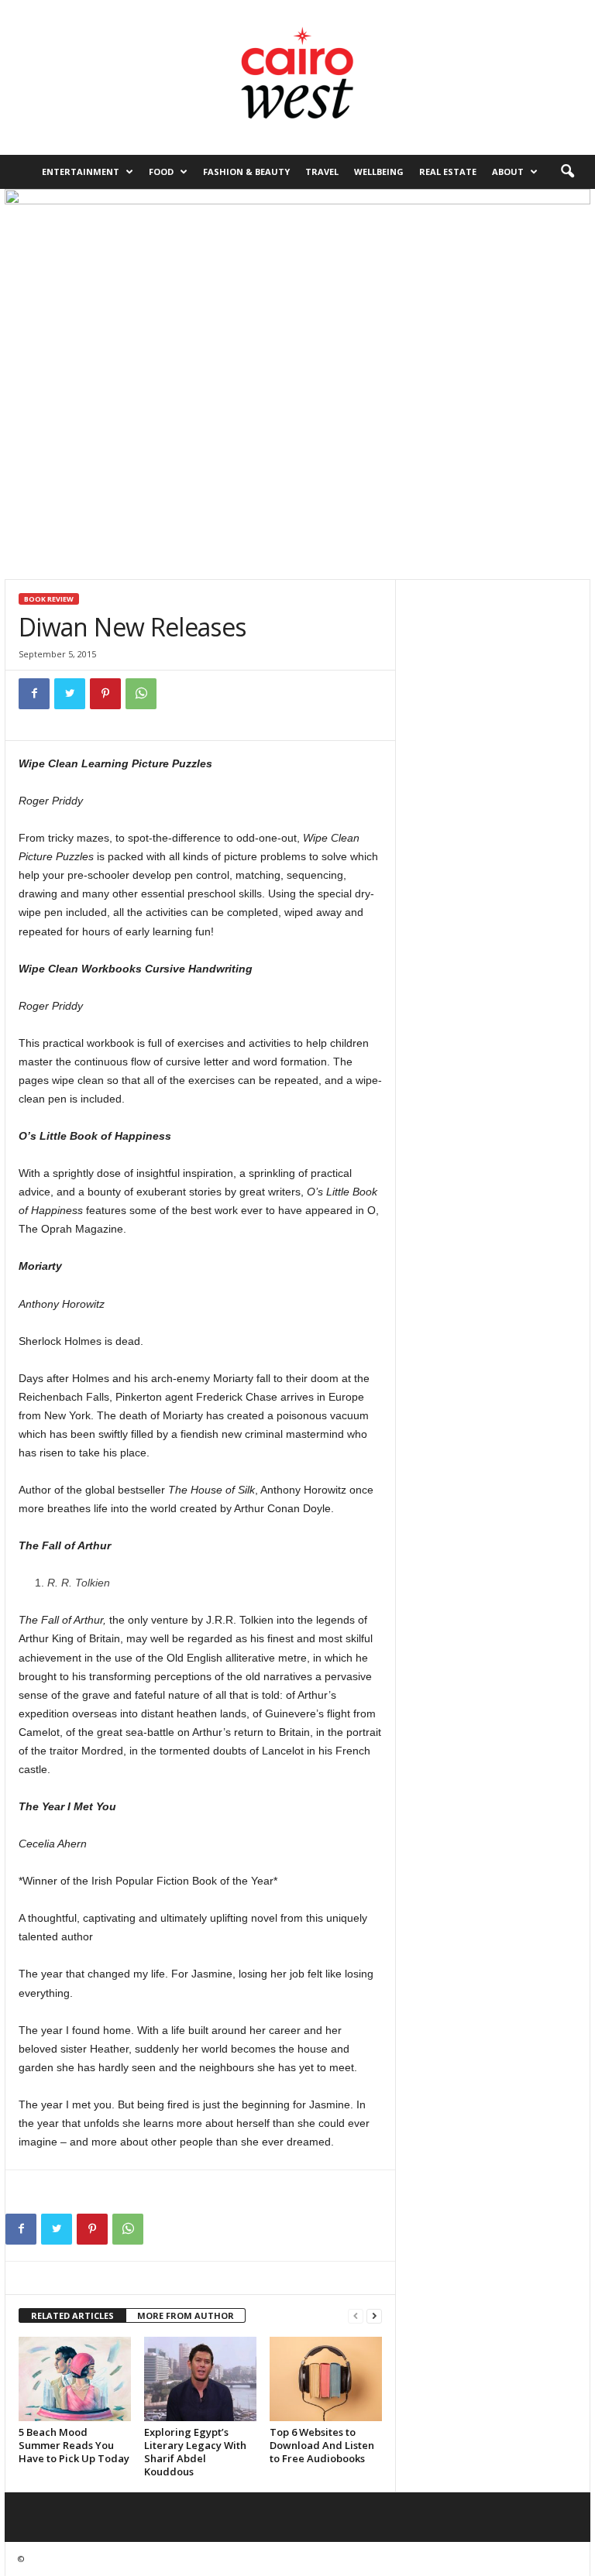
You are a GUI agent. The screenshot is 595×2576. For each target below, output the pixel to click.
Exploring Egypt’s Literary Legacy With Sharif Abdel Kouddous (195, 2452)
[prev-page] (356, 2316)
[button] (567, 172)
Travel (322, 172)
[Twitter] (70, 694)
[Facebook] (34, 694)
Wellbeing (379, 172)
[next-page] (374, 2316)
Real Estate (448, 172)
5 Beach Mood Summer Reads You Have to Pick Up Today (74, 2445)
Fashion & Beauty (246, 172)
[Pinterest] (105, 694)
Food (161, 172)
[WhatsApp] (141, 694)
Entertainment (81, 172)
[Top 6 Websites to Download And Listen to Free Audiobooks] (326, 2379)
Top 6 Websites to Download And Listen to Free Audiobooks (322, 2445)
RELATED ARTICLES (72, 2315)
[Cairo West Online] (297, 77)
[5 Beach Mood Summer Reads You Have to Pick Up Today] (75, 2379)
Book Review (49, 599)
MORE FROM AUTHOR (186, 2315)
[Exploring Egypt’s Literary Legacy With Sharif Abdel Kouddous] (200, 2379)
